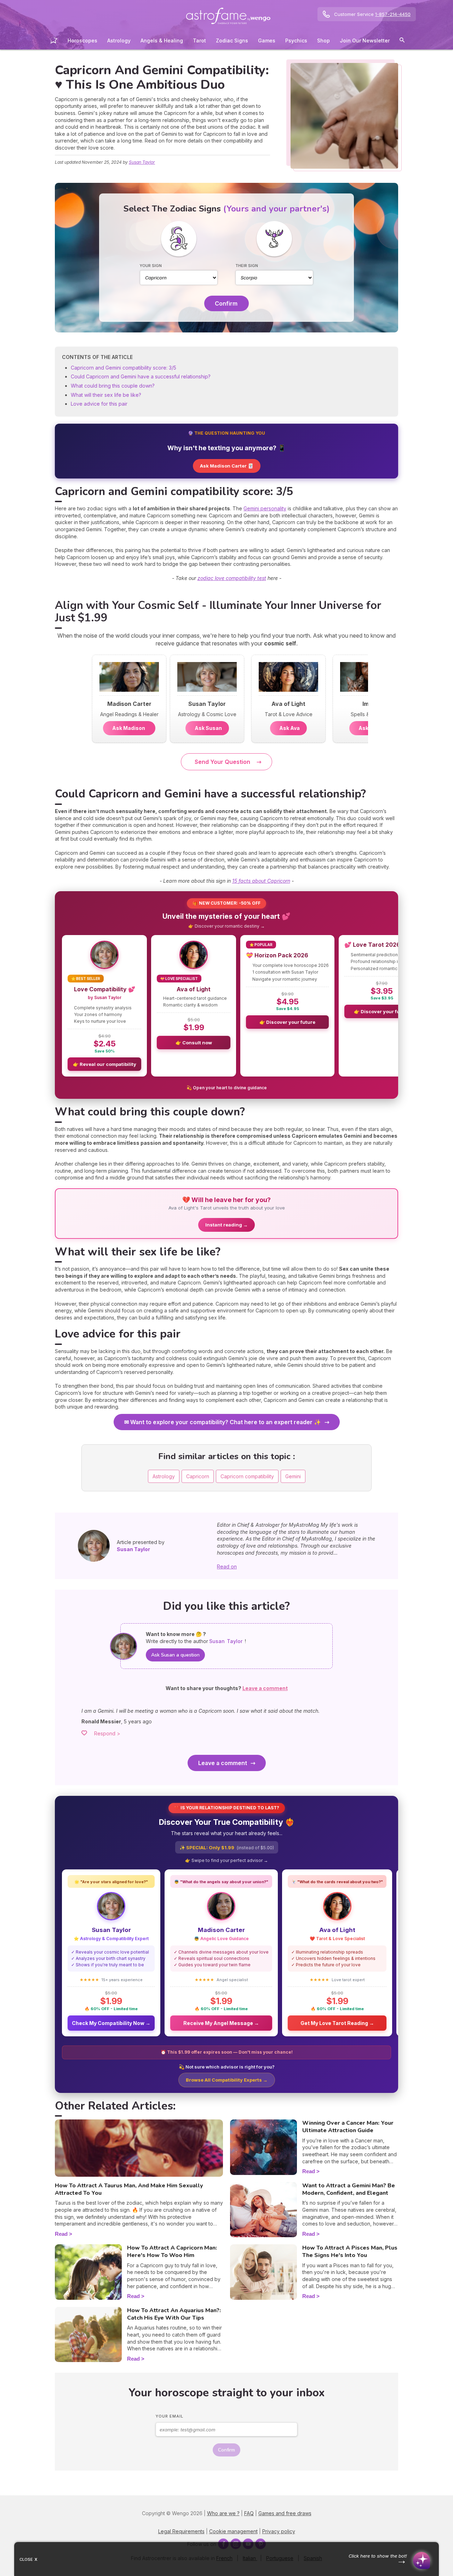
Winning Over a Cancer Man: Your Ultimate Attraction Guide (348, 2127)
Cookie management (233, 2531)
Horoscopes (82, 40)
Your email (170, 2416)
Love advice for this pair (99, 404)
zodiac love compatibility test (232, 578)
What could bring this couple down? (113, 386)
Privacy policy (279, 2531)
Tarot (199, 40)
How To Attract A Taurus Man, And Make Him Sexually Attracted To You (129, 2189)
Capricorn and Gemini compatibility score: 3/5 (124, 368)
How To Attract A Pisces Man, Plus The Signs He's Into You (350, 2252)
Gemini (293, 1476)
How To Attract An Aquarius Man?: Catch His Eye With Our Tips (174, 2314)
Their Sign (247, 266)
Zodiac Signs (232, 40)
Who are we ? (223, 2513)
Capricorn (198, 1476)
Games (267, 40)
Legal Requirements (181, 2531)
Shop (323, 40)
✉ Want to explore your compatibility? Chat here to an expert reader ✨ (223, 1422)
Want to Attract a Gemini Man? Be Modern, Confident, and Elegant (349, 2189)
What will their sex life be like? (106, 395)
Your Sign (151, 266)
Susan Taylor (142, 162)
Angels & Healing (162, 40)
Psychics (296, 40)
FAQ (249, 2513)
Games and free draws (285, 2513)
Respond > (107, 1733)
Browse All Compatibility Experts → (227, 2080)
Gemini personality (265, 508)
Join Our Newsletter (365, 40)
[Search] (402, 41)
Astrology (119, 40)
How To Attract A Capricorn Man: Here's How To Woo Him (172, 2252)
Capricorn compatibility (247, 1476)
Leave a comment (223, 1763)
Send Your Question (222, 762)
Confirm (226, 303)
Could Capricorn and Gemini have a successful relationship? (141, 376)
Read (61, 2234)
